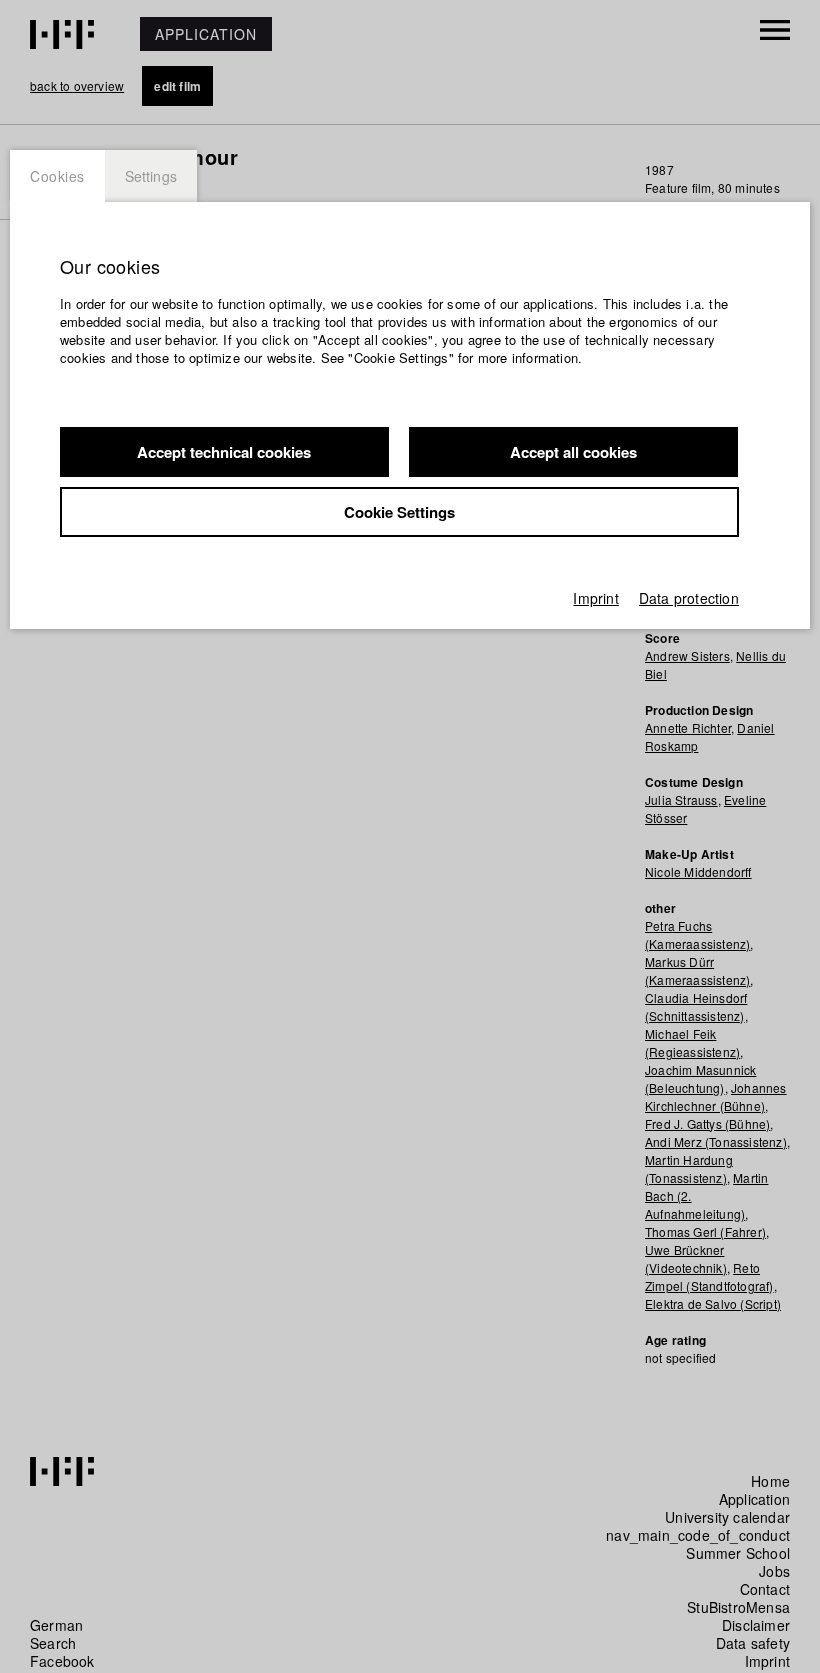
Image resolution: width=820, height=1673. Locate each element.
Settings (151, 176)
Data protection (689, 598)
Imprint (595, 598)
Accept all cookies (573, 452)
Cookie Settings (399, 512)
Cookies (57, 176)
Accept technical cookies (224, 452)
